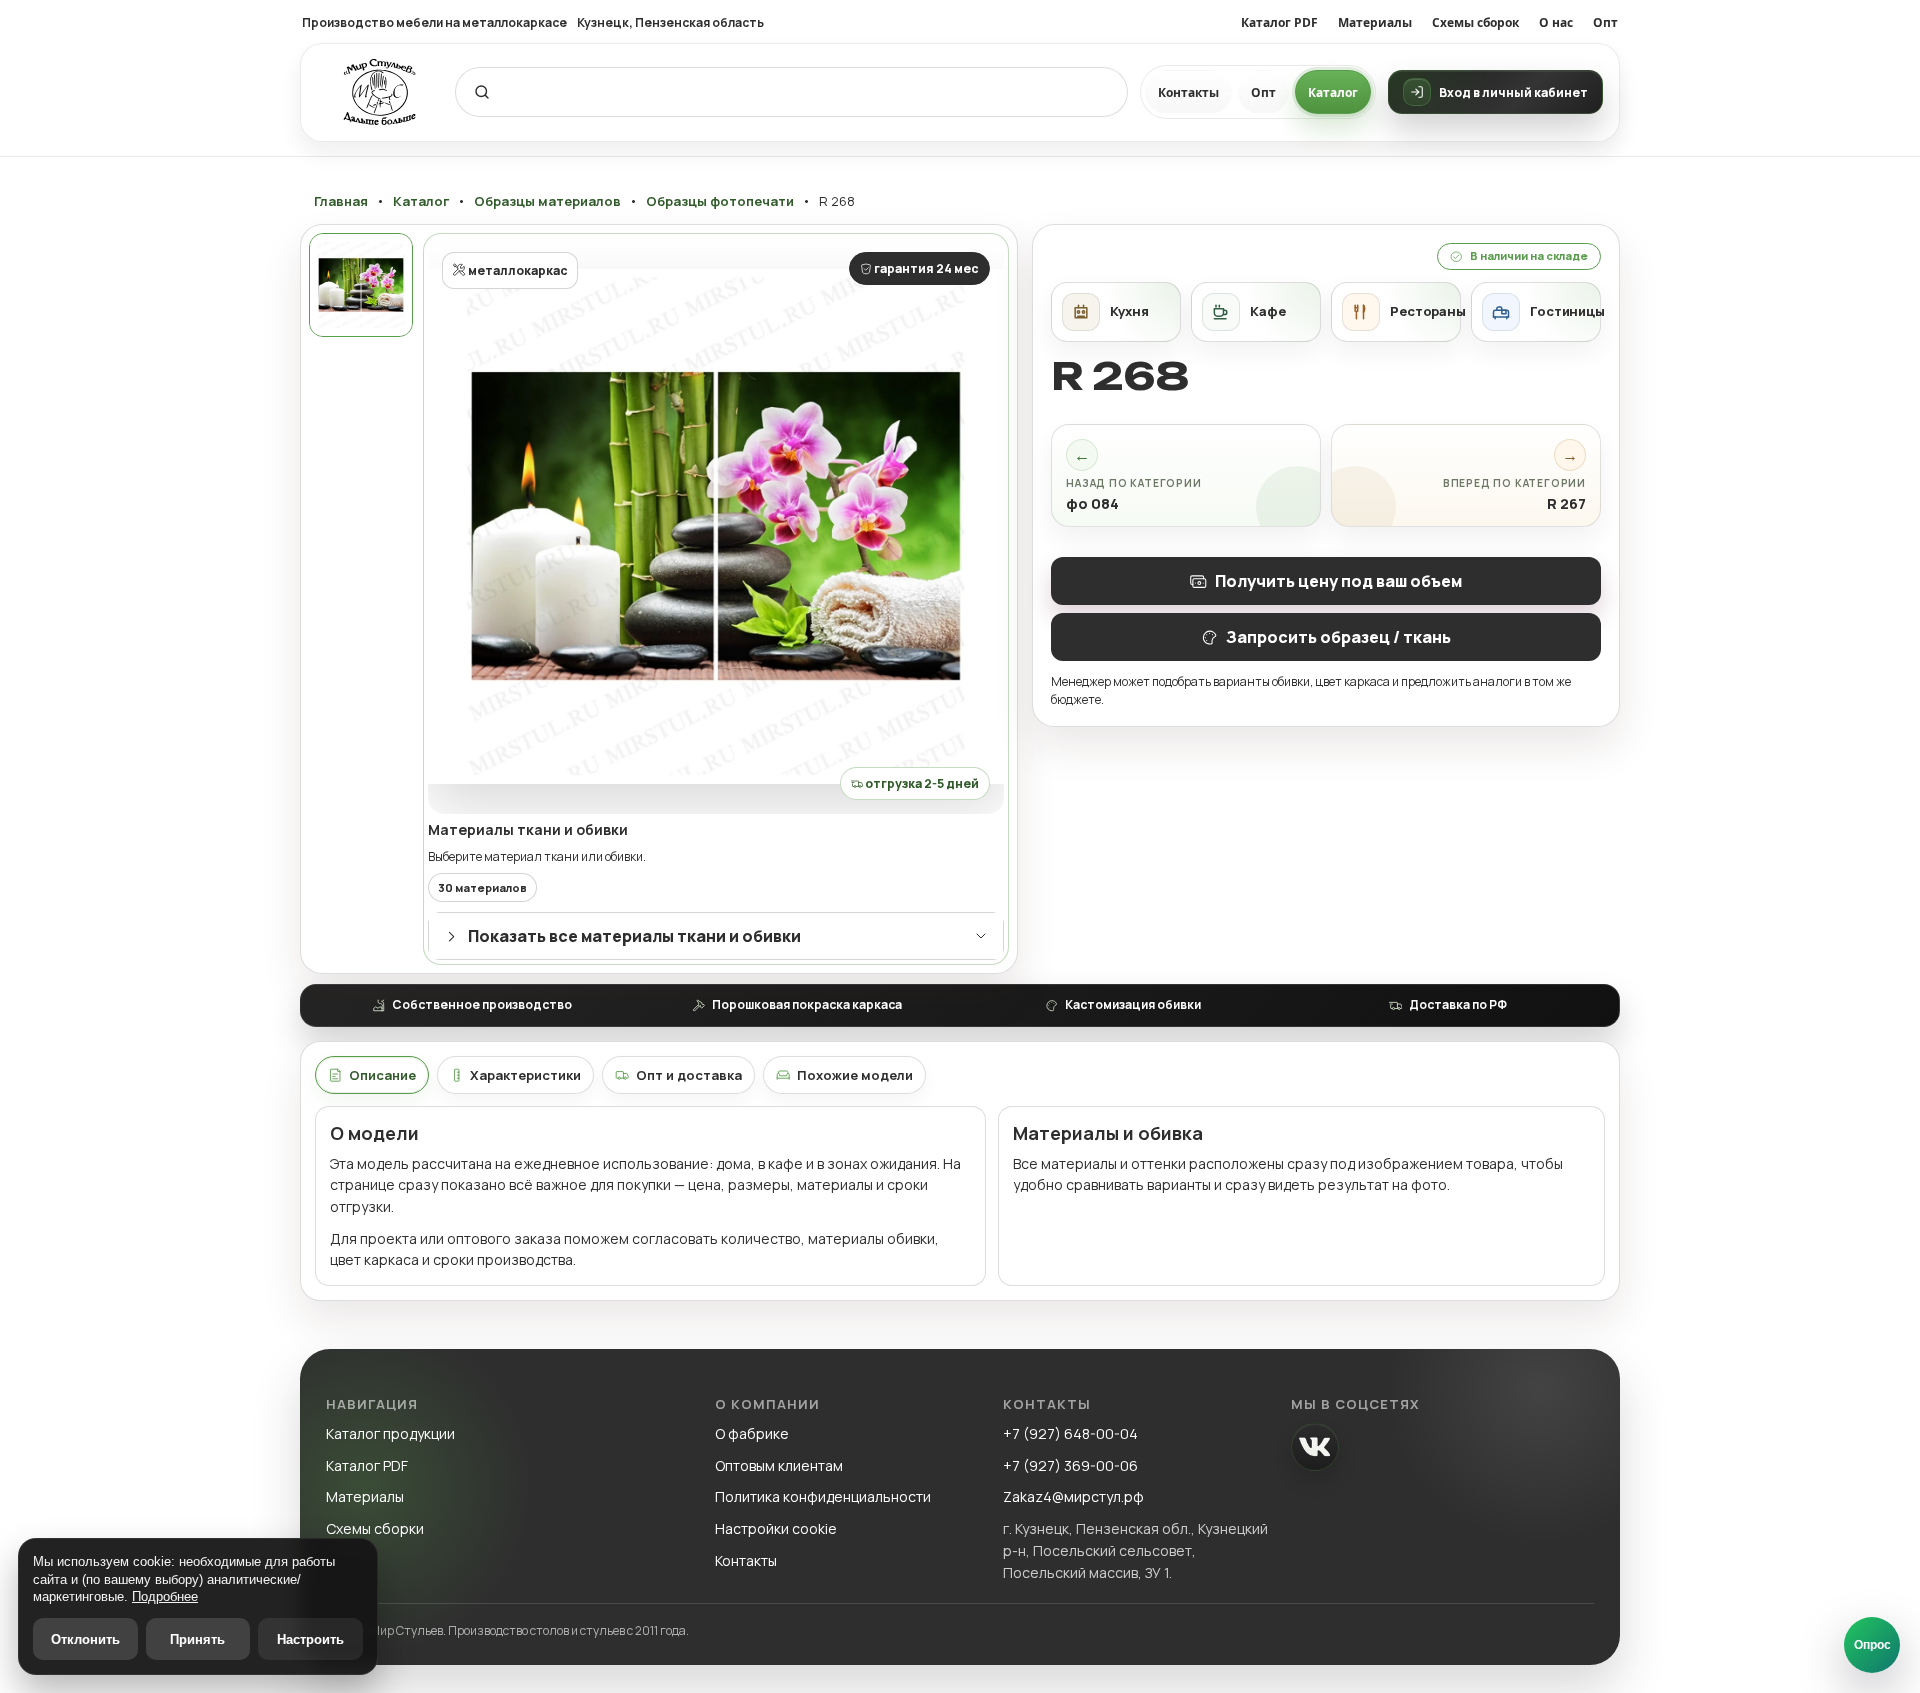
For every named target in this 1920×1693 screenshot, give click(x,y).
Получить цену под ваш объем (1338, 581)
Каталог (1333, 92)
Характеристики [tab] (525, 1075)
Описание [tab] (382, 1075)
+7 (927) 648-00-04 (1070, 1433)
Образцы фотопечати (720, 201)
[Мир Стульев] (380, 92)
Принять (197, 1639)
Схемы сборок (1475, 22)
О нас (1556, 22)
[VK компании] (1315, 1447)
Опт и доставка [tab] (689, 1075)
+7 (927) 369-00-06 (1070, 1465)
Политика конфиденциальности (823, 1496)
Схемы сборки (375, 1528)
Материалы (1375, 22)
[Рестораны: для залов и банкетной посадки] (1396, 312)
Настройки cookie (776, 1528)
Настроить (310, 1639)
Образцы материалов (547, 201)
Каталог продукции (390, 1433)
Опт (1605, 22)
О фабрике (752, 1433)
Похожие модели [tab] (855, 1075)
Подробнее (165, 1596)
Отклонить (85, 1639)
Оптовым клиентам (779, 1465)
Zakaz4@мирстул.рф (1073, 1496)
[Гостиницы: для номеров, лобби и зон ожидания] (1536, 312)
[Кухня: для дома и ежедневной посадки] (1116, 312)
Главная (341, 201)
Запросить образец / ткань (1338, 637)
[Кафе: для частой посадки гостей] (1256, 312)
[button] (716, 526)
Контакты (1188, 92)
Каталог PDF (1279, 22)
